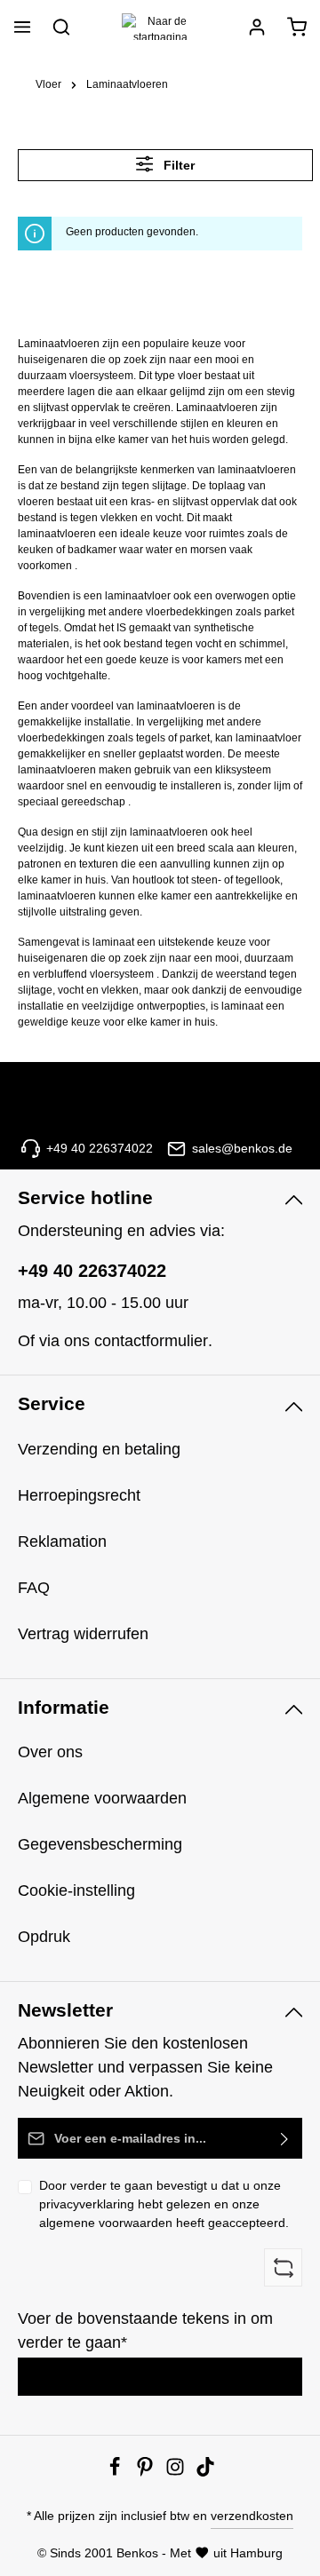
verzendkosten (252, 2516)
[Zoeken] (61, 27)
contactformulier (151, 1341)
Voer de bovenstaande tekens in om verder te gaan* (145, 2330)
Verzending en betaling (99, 1449)
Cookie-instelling (76, 1890)
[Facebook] (116, 2472)
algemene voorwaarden (106, 2223)
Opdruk (44, 1937)
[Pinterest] (147, 2472)
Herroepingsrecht (79, 1495)
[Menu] (22, 27)
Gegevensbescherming (100, 1844)
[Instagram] (177, 2472)
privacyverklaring (87, 2204)
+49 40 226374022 (92, 1271)
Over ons (50, 1752)
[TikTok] (205, 2472)
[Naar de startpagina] (160, 27)
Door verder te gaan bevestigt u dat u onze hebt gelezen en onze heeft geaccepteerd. (164, 2204)
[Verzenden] (285, 2138)
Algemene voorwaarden (102, 1798)
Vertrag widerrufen (83, 1634)
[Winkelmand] (297, 27)
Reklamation (62, 1542)
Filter (177, 165)
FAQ (34, 1588)
